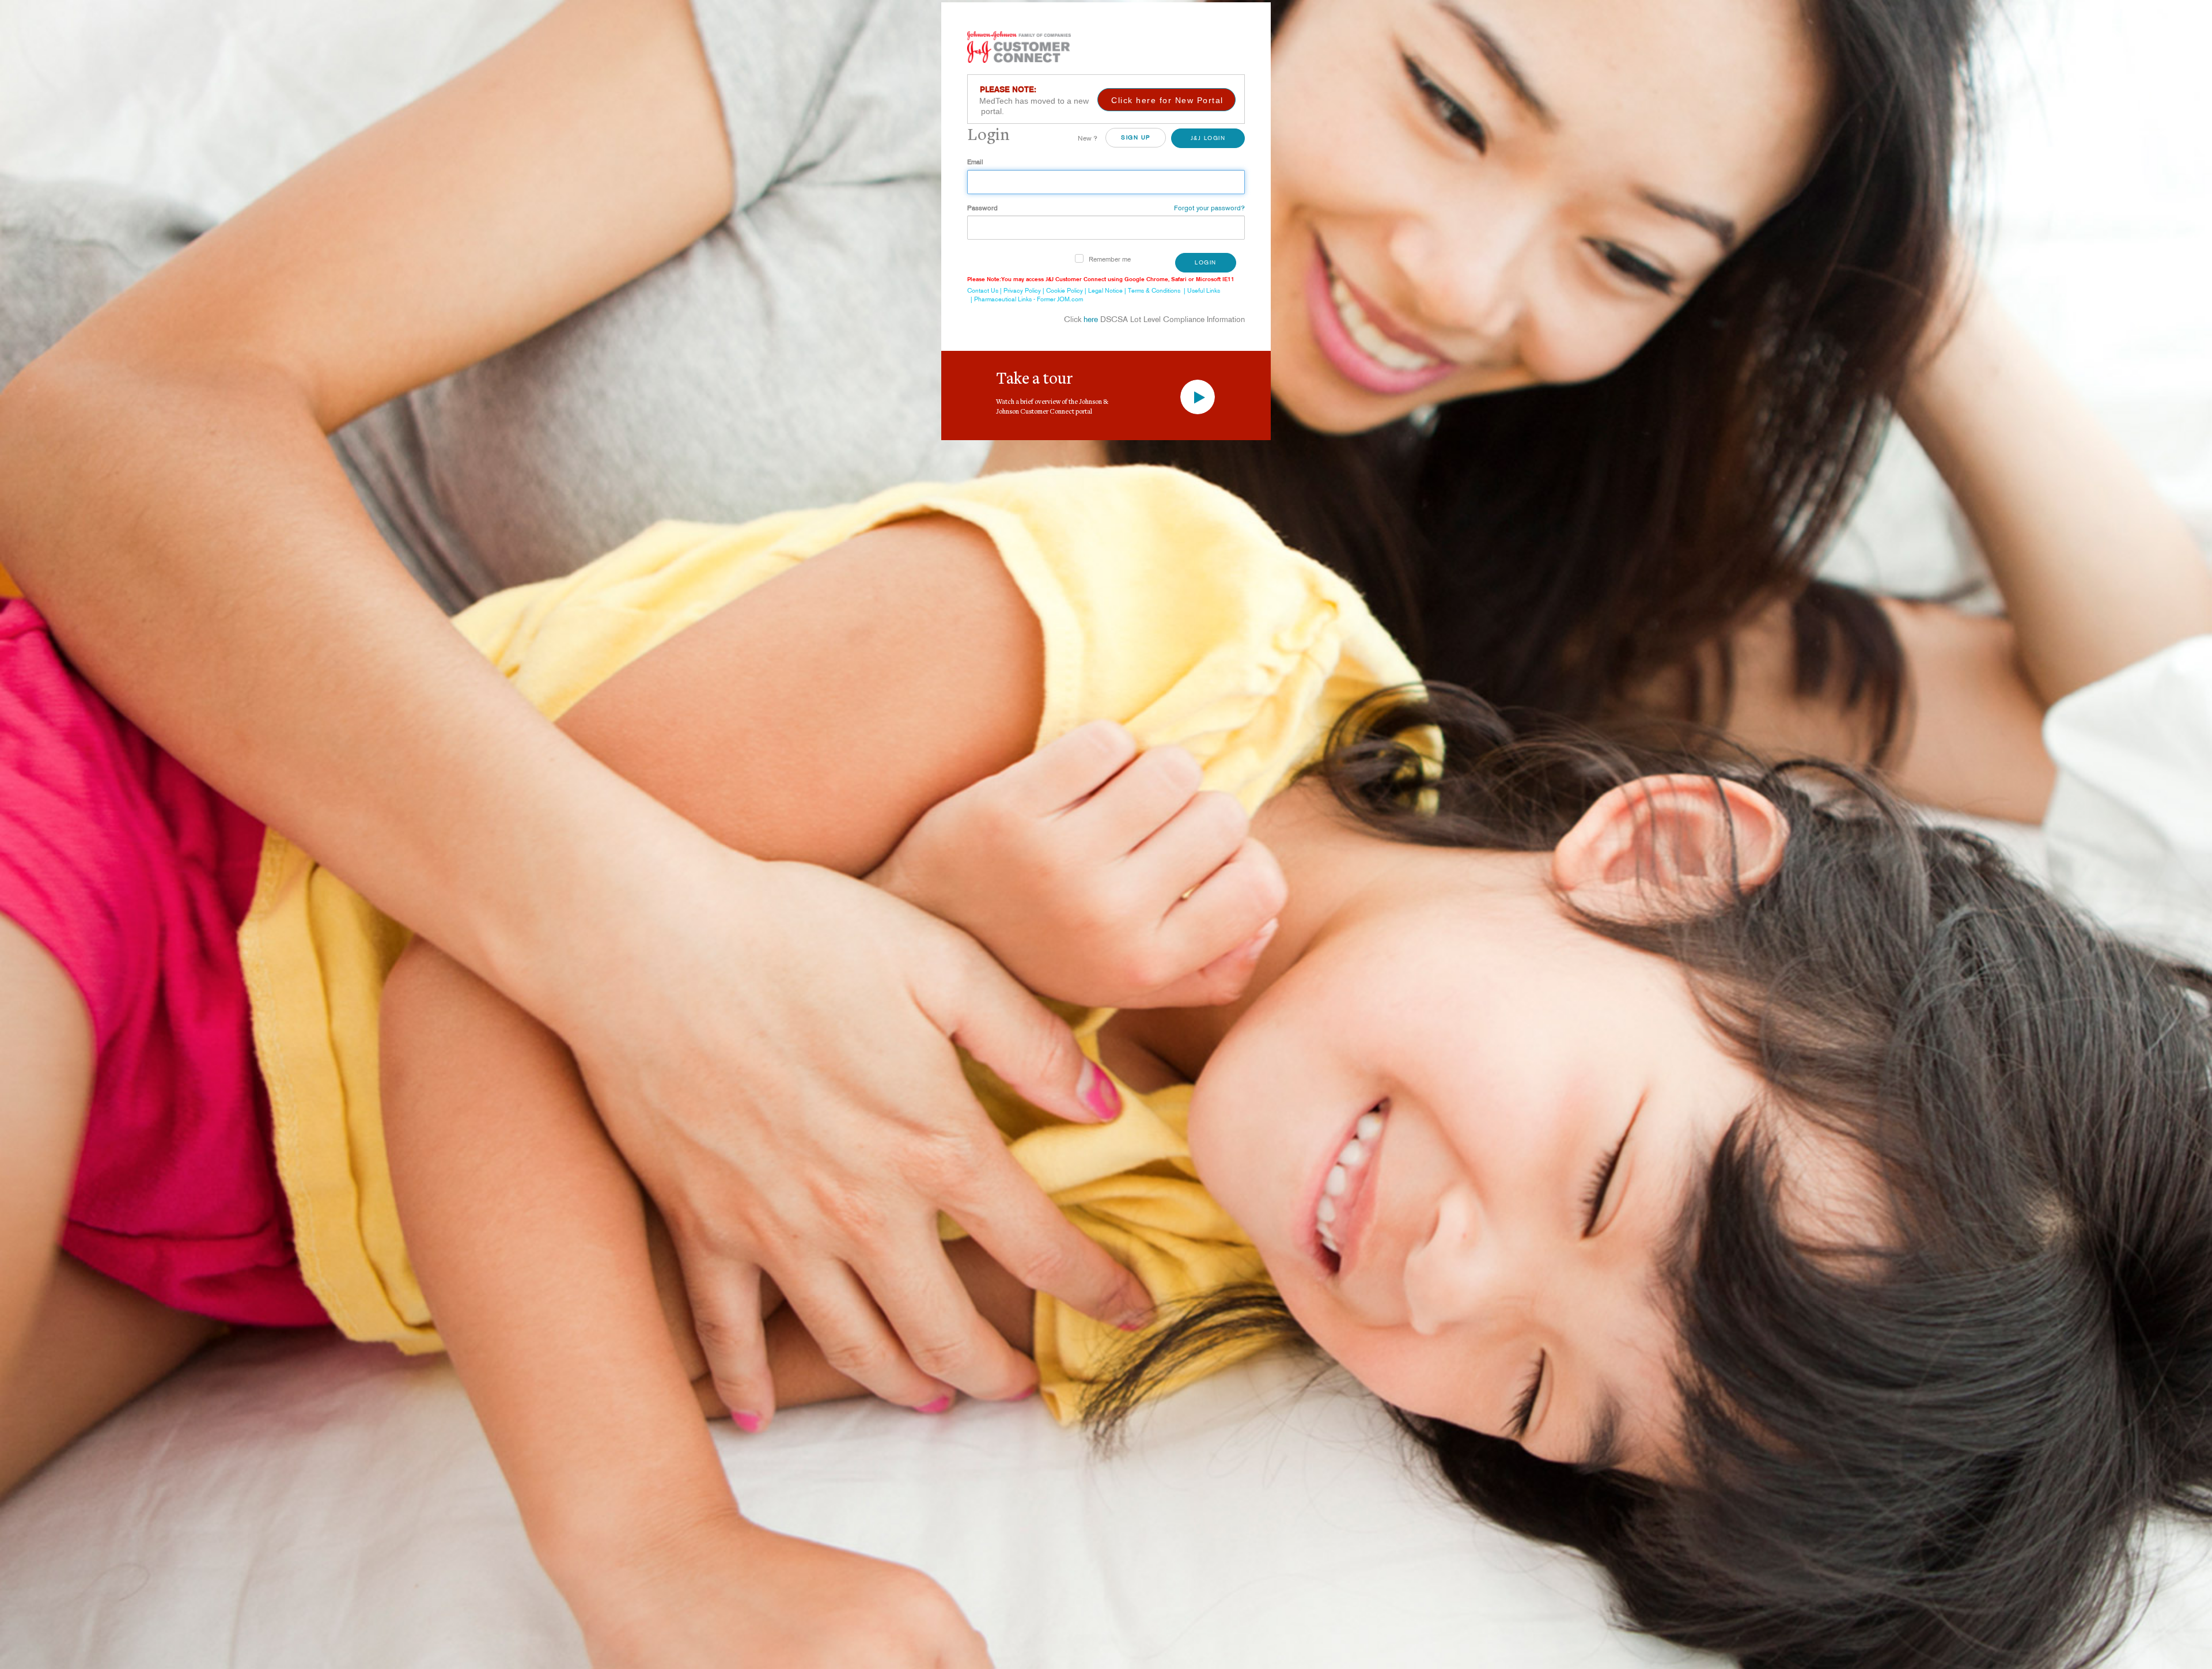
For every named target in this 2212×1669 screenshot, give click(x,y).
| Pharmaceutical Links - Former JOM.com (1025, 299)
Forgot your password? (1209, 208)
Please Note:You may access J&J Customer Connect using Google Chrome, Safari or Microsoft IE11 (1101, 279)
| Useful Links (1200, 290)
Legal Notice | (1108, 290)
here (1091, 319)
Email (975, 162)
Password (982, 208)
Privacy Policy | (1025, 290)
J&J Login (1208, 138)
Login (1206, 262)
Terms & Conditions (1154, 290)
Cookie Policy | (1067, 290)
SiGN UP (1136, 137)
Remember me (1110, 259)
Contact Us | (985, 290)
